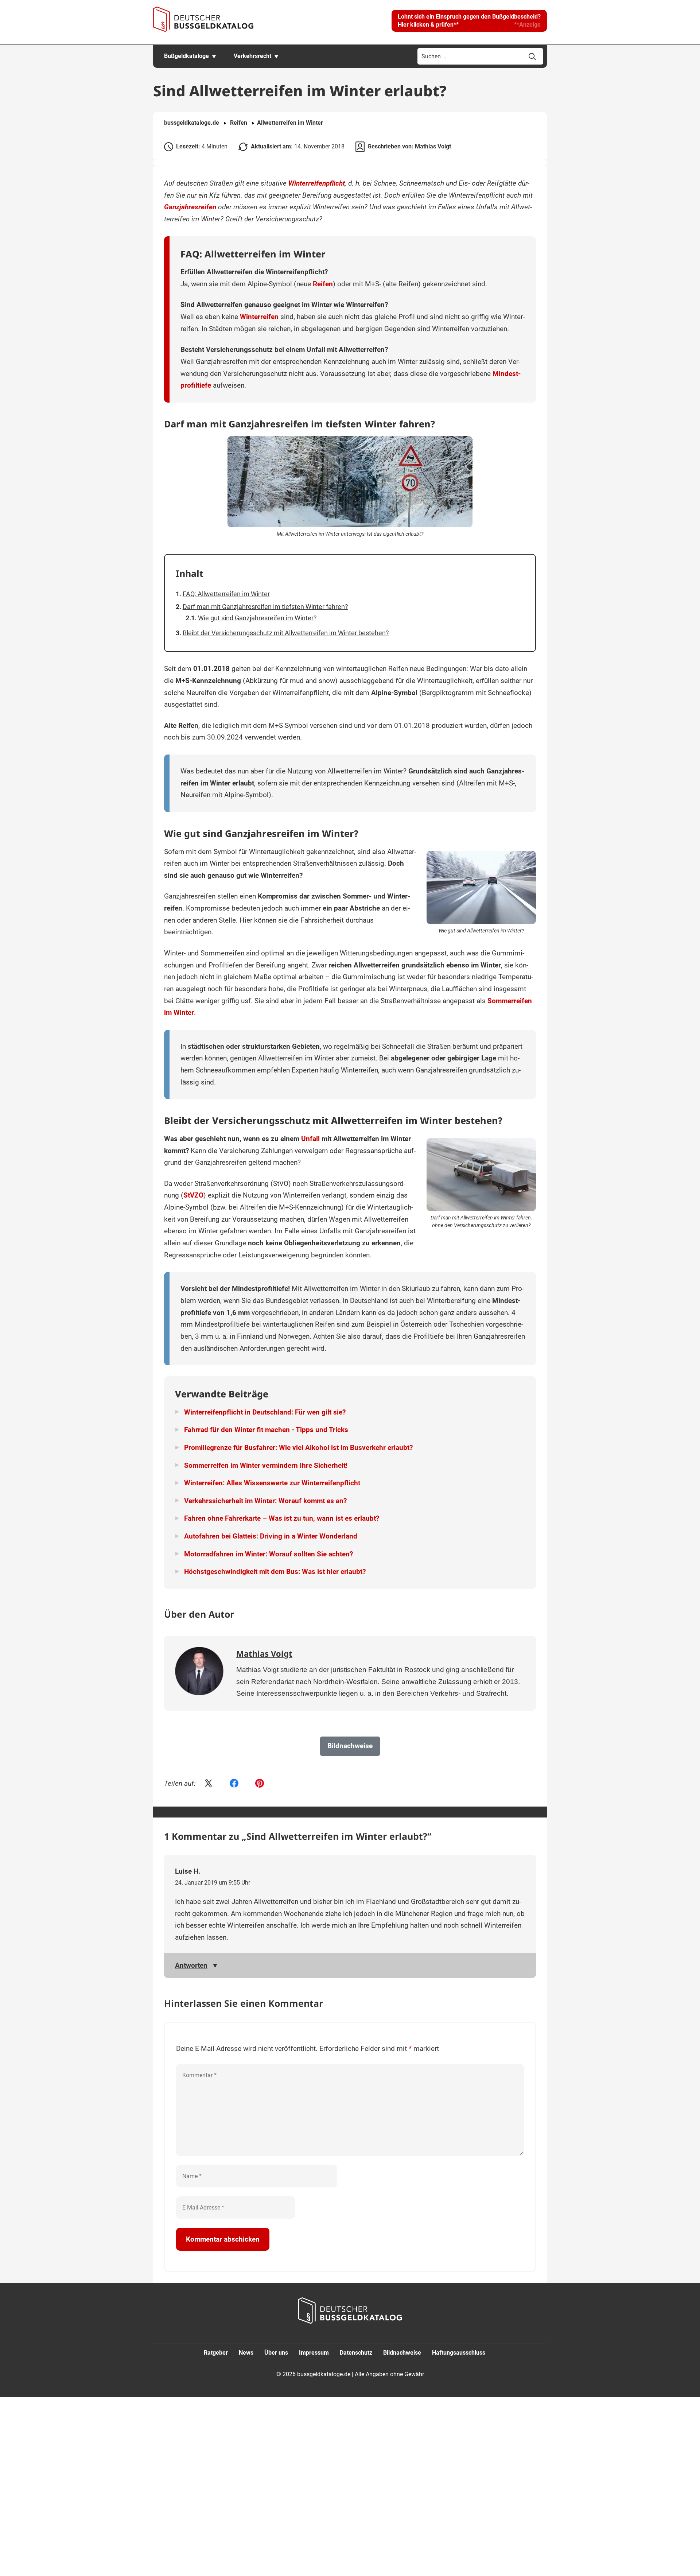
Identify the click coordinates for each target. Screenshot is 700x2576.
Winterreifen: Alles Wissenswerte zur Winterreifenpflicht (272, 1483)
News (246, 2352)
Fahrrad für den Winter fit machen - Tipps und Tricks (266, 1430)
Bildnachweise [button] (350, 1746)
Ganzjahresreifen (190, 207)
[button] (469, 21)
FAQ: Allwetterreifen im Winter (226, 594)
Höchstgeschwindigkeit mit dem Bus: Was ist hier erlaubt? (275, 1572)
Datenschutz (356, 2352)
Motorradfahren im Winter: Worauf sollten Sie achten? (269, 1554)
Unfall (310, 1139)
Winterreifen (259, 317)
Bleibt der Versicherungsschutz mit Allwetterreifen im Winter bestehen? (286, 633)
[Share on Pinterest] (260, 1784)
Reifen (239, 123)
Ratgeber (216, 2352)
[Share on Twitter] (209, 1784)
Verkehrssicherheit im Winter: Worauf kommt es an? (265, 1501)
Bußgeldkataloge (186, 56)
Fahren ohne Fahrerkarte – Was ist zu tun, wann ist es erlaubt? (282, 1518)
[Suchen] (532, 57)
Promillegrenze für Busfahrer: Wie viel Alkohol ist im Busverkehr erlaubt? (298, 1448)
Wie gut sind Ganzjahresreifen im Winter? (257, 618)
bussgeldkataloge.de (192, 123)
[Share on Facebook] (234, 1784)
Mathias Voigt (433, 146)
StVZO (193, 1195)
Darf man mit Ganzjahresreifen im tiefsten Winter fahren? (265, 607)
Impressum (314, 2352)
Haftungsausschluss (459, 2352)
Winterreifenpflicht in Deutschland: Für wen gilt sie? (265, 1412)
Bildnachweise (402, 2352)
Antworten (191, 1965)
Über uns (276, 2352)
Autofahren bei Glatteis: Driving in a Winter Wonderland (271, 1536)
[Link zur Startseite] (203, 19)
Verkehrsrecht (252, 56)
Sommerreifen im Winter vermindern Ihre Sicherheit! (266, 1465)
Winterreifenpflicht (317, 183)
